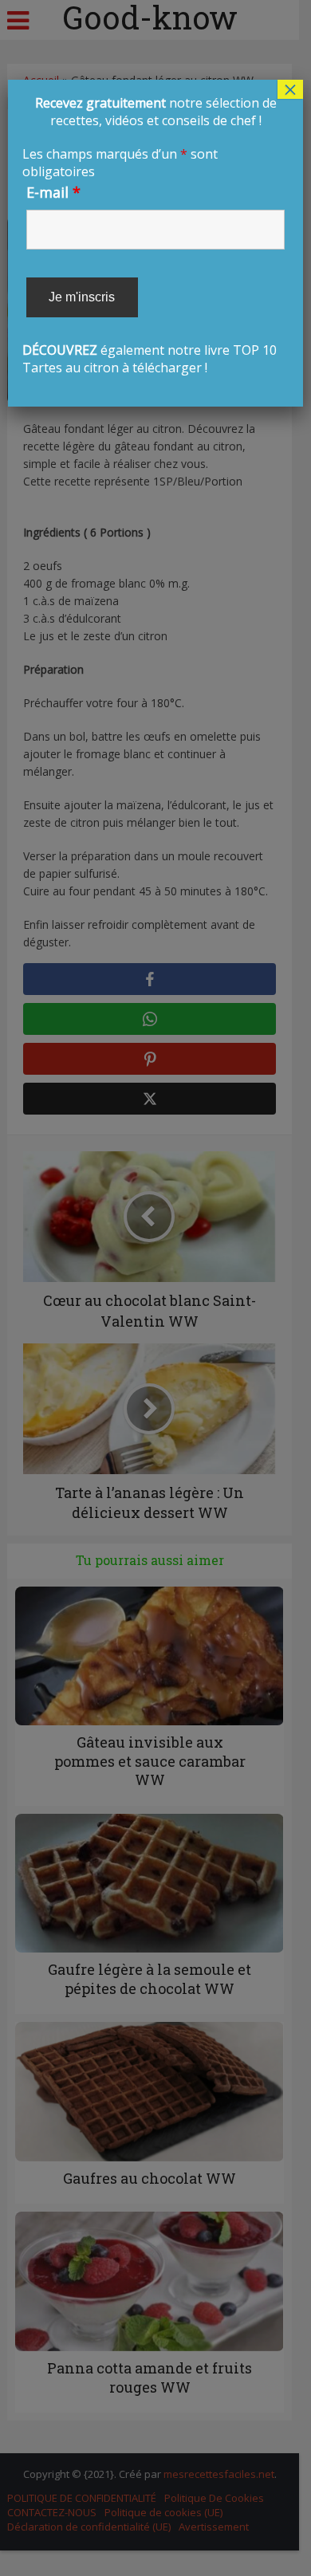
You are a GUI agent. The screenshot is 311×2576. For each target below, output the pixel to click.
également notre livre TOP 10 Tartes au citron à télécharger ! (150, 235)
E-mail (53, 192)
